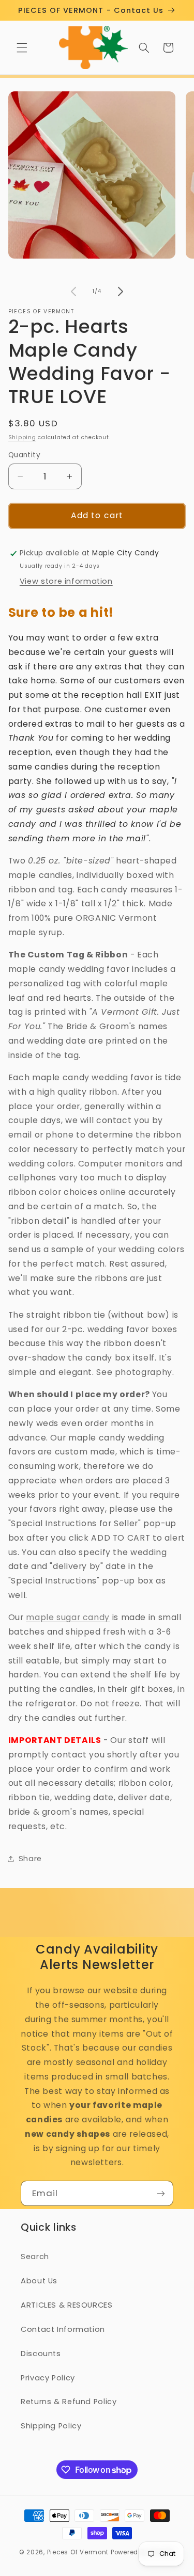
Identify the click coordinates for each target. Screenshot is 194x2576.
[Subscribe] (161, 2193)
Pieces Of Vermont (78, 2552)
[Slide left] (73, 292)
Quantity (24, 455)
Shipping (22, 437)
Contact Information (63, 2329)
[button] (22, 47)
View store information (66, 581)
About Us (39, 2281)
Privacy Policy (48, 2378)
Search (35, 2257)
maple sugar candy (68, 1617)
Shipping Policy (51, 2426)
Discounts (41, 2354)
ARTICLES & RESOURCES (67, 2305)
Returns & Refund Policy (69, 2402)
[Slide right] (121, 292)
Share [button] (30, 1859)
